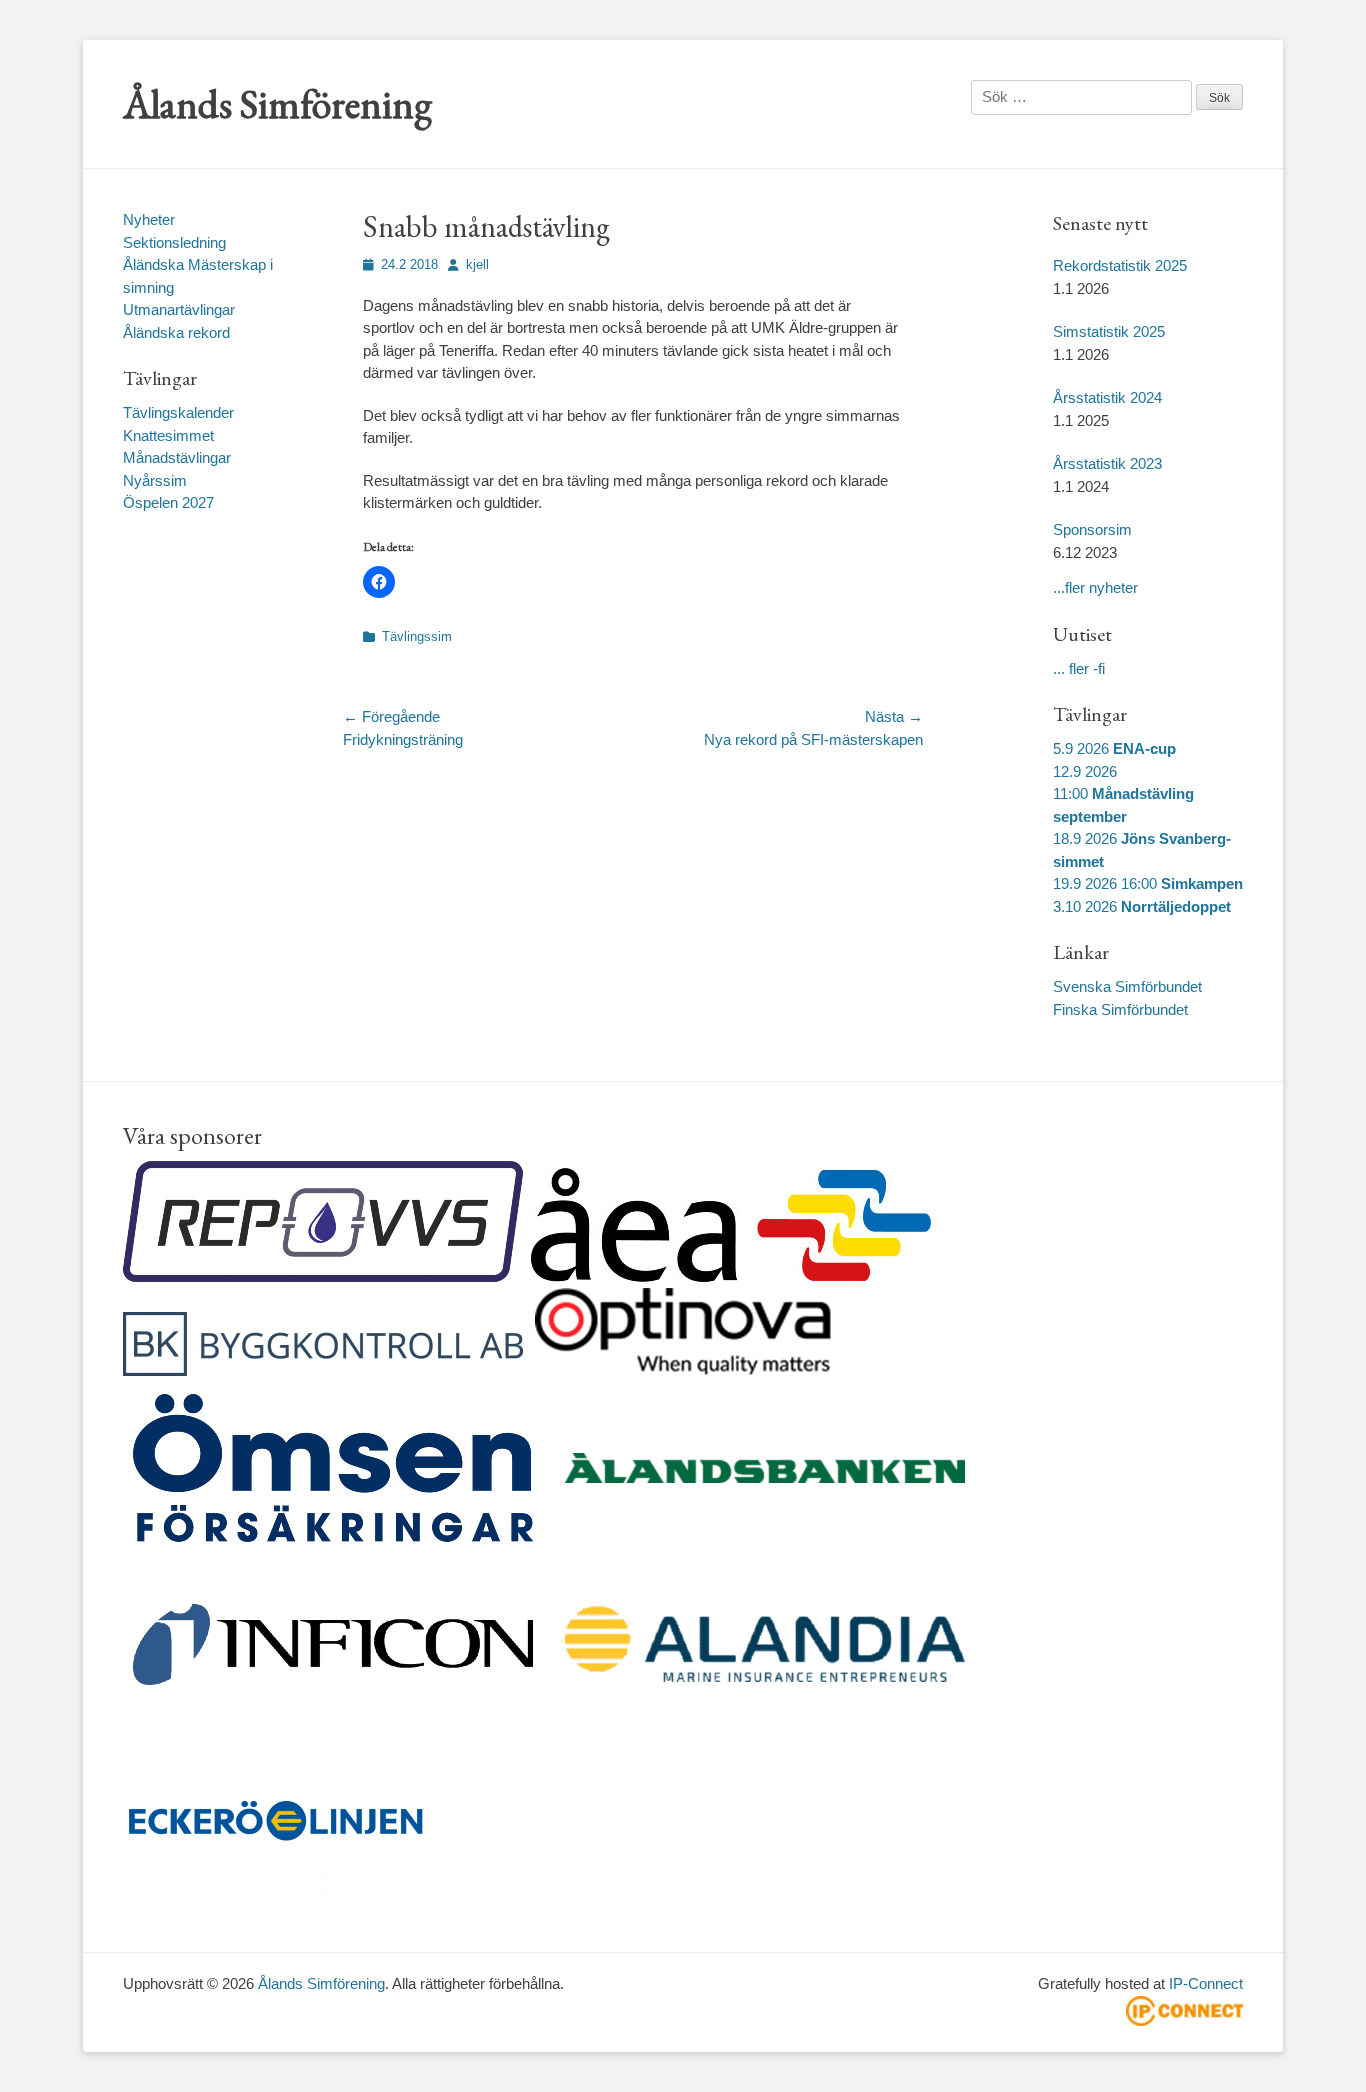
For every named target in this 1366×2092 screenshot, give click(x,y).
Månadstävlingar (177, 457)
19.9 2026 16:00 (1148, 883)
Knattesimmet (168, 435)
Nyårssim (155, 480)
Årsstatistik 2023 (1107, 463)
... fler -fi (1079, 668)
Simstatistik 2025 (1109, 331)
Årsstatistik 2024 (1107, 397)
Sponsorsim (1092, 529)
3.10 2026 (1142, 906)
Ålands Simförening (277, 104)
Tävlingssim (417, 636)
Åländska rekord (176, 332)
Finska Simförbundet (1120, 1009)
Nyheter (149, 219)
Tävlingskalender (178, 412)
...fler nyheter (1095, 587)
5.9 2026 (1114, 748)
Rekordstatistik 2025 (1120, 265)
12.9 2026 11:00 (1123, 794)
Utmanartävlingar (179, 309)
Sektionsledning (174, 242)
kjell (477, 264)
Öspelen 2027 (168, 502)
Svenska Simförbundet (1127, 986)
